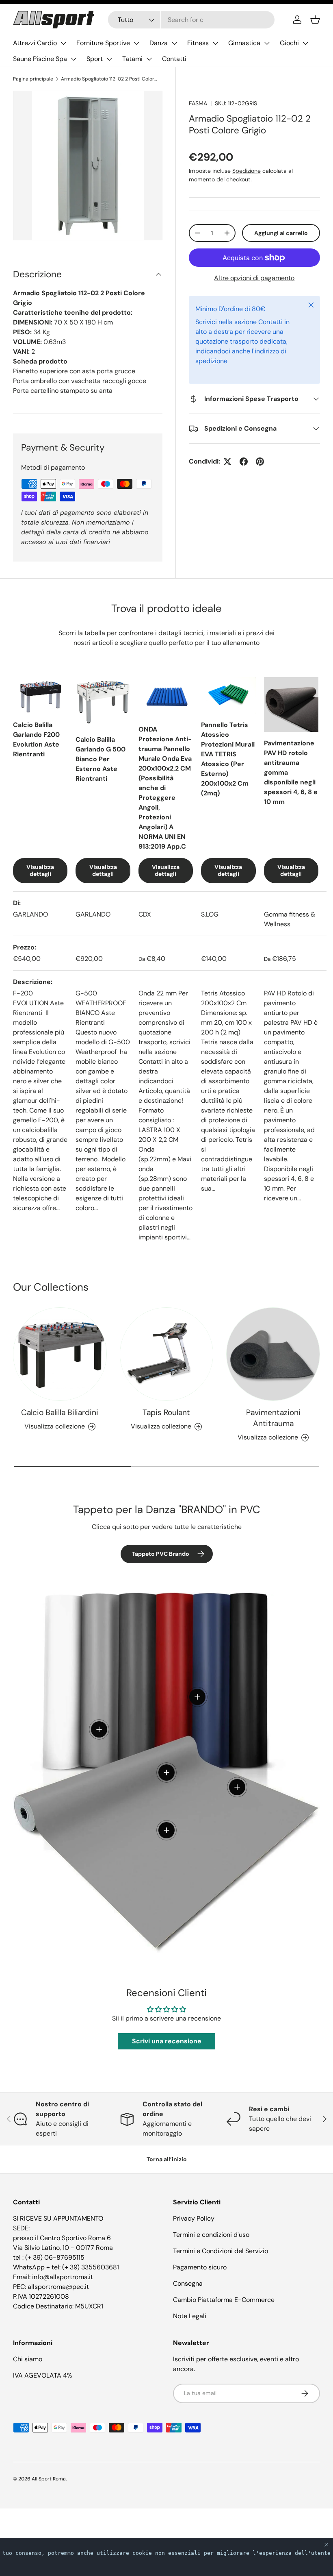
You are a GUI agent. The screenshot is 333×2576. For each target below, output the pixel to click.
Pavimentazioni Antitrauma (273, 1418)
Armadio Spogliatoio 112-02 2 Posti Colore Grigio (110, 79)
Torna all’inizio (167, 2159)
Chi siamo (28, 2359)
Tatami (132, 59)
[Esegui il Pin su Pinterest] (260, 462)
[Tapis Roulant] (167, 1354)
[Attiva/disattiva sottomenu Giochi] (305, 43)
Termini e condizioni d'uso (211, 2235)
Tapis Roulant (166, 1412)
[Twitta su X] (227, 462)
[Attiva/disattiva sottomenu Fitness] (215, 43)
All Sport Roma (49, 2479)
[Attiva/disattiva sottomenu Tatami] (149, 59)
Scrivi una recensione (167, 2041)
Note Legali (190, 2316)
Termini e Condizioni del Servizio (221, 2251)
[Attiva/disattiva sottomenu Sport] (109, 59)
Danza (159, 43)
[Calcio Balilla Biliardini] (60, 1354)
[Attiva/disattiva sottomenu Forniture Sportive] (136, 43)
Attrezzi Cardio (35, 43)
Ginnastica (244, 43)
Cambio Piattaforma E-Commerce (224, 2300)
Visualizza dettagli (40, 870)
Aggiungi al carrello (281, 233)
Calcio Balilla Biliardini (60, 1412)
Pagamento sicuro (200, 2267)
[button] (315, 20)
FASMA (198, 103)
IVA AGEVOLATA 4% (43, 2375)
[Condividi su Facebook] (244, 462)
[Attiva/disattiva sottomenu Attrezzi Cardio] (63, 43)
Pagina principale (33, 79)
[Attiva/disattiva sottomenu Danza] (174, 43)
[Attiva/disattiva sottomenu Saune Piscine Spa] (74, 59)
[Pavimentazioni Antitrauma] (273, 1354)
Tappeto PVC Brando (161, 1554)
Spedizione (247, 171)
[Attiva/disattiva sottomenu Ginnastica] (267, 43)
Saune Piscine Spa (40, 59)
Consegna (188, 2283)
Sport (95, 59)
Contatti (174, 59)
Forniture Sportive (103, 43)
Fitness (198, 43)
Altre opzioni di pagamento (254, 278)
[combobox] (191, 20)
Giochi (289, 43)
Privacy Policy (194, 2218)
